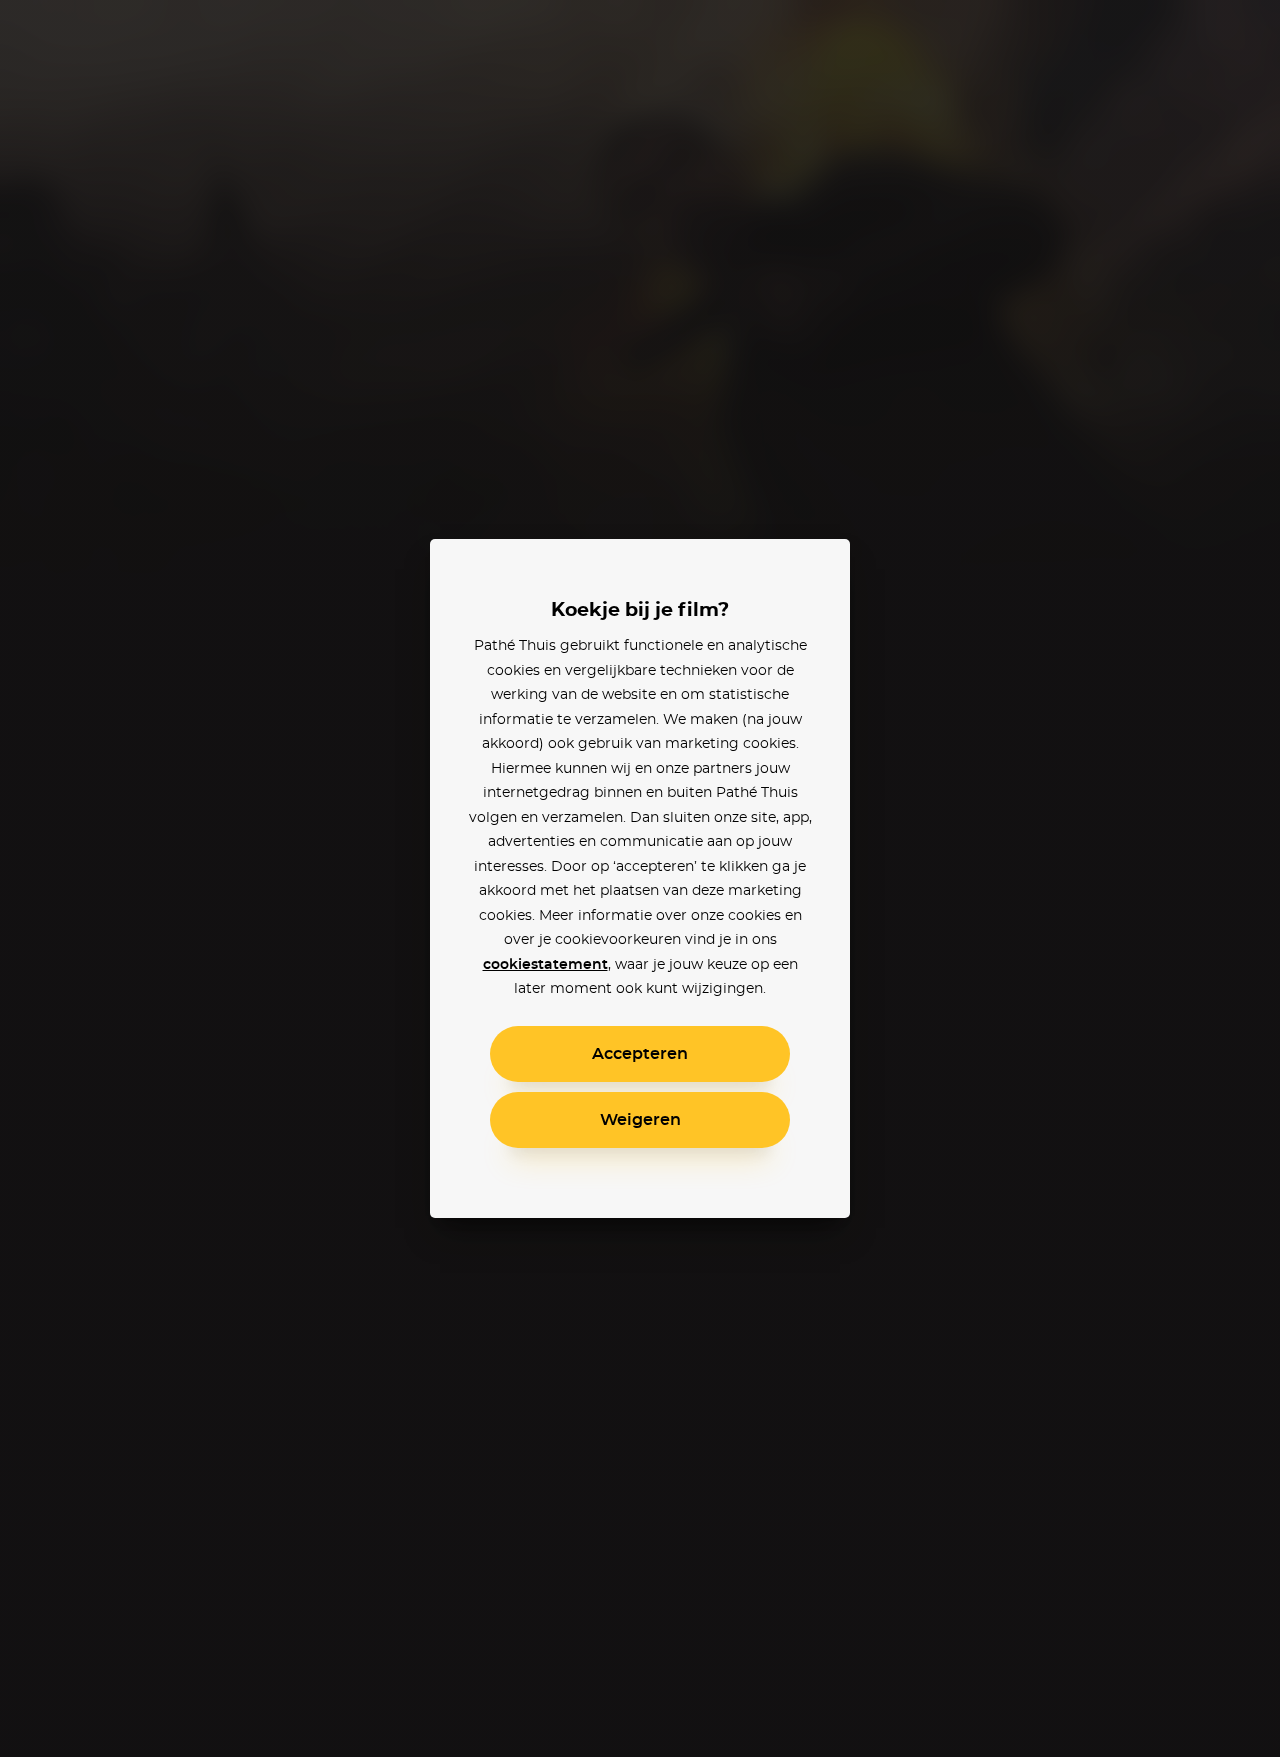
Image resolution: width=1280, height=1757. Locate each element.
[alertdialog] (640, 878)
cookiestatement (545, 965)
